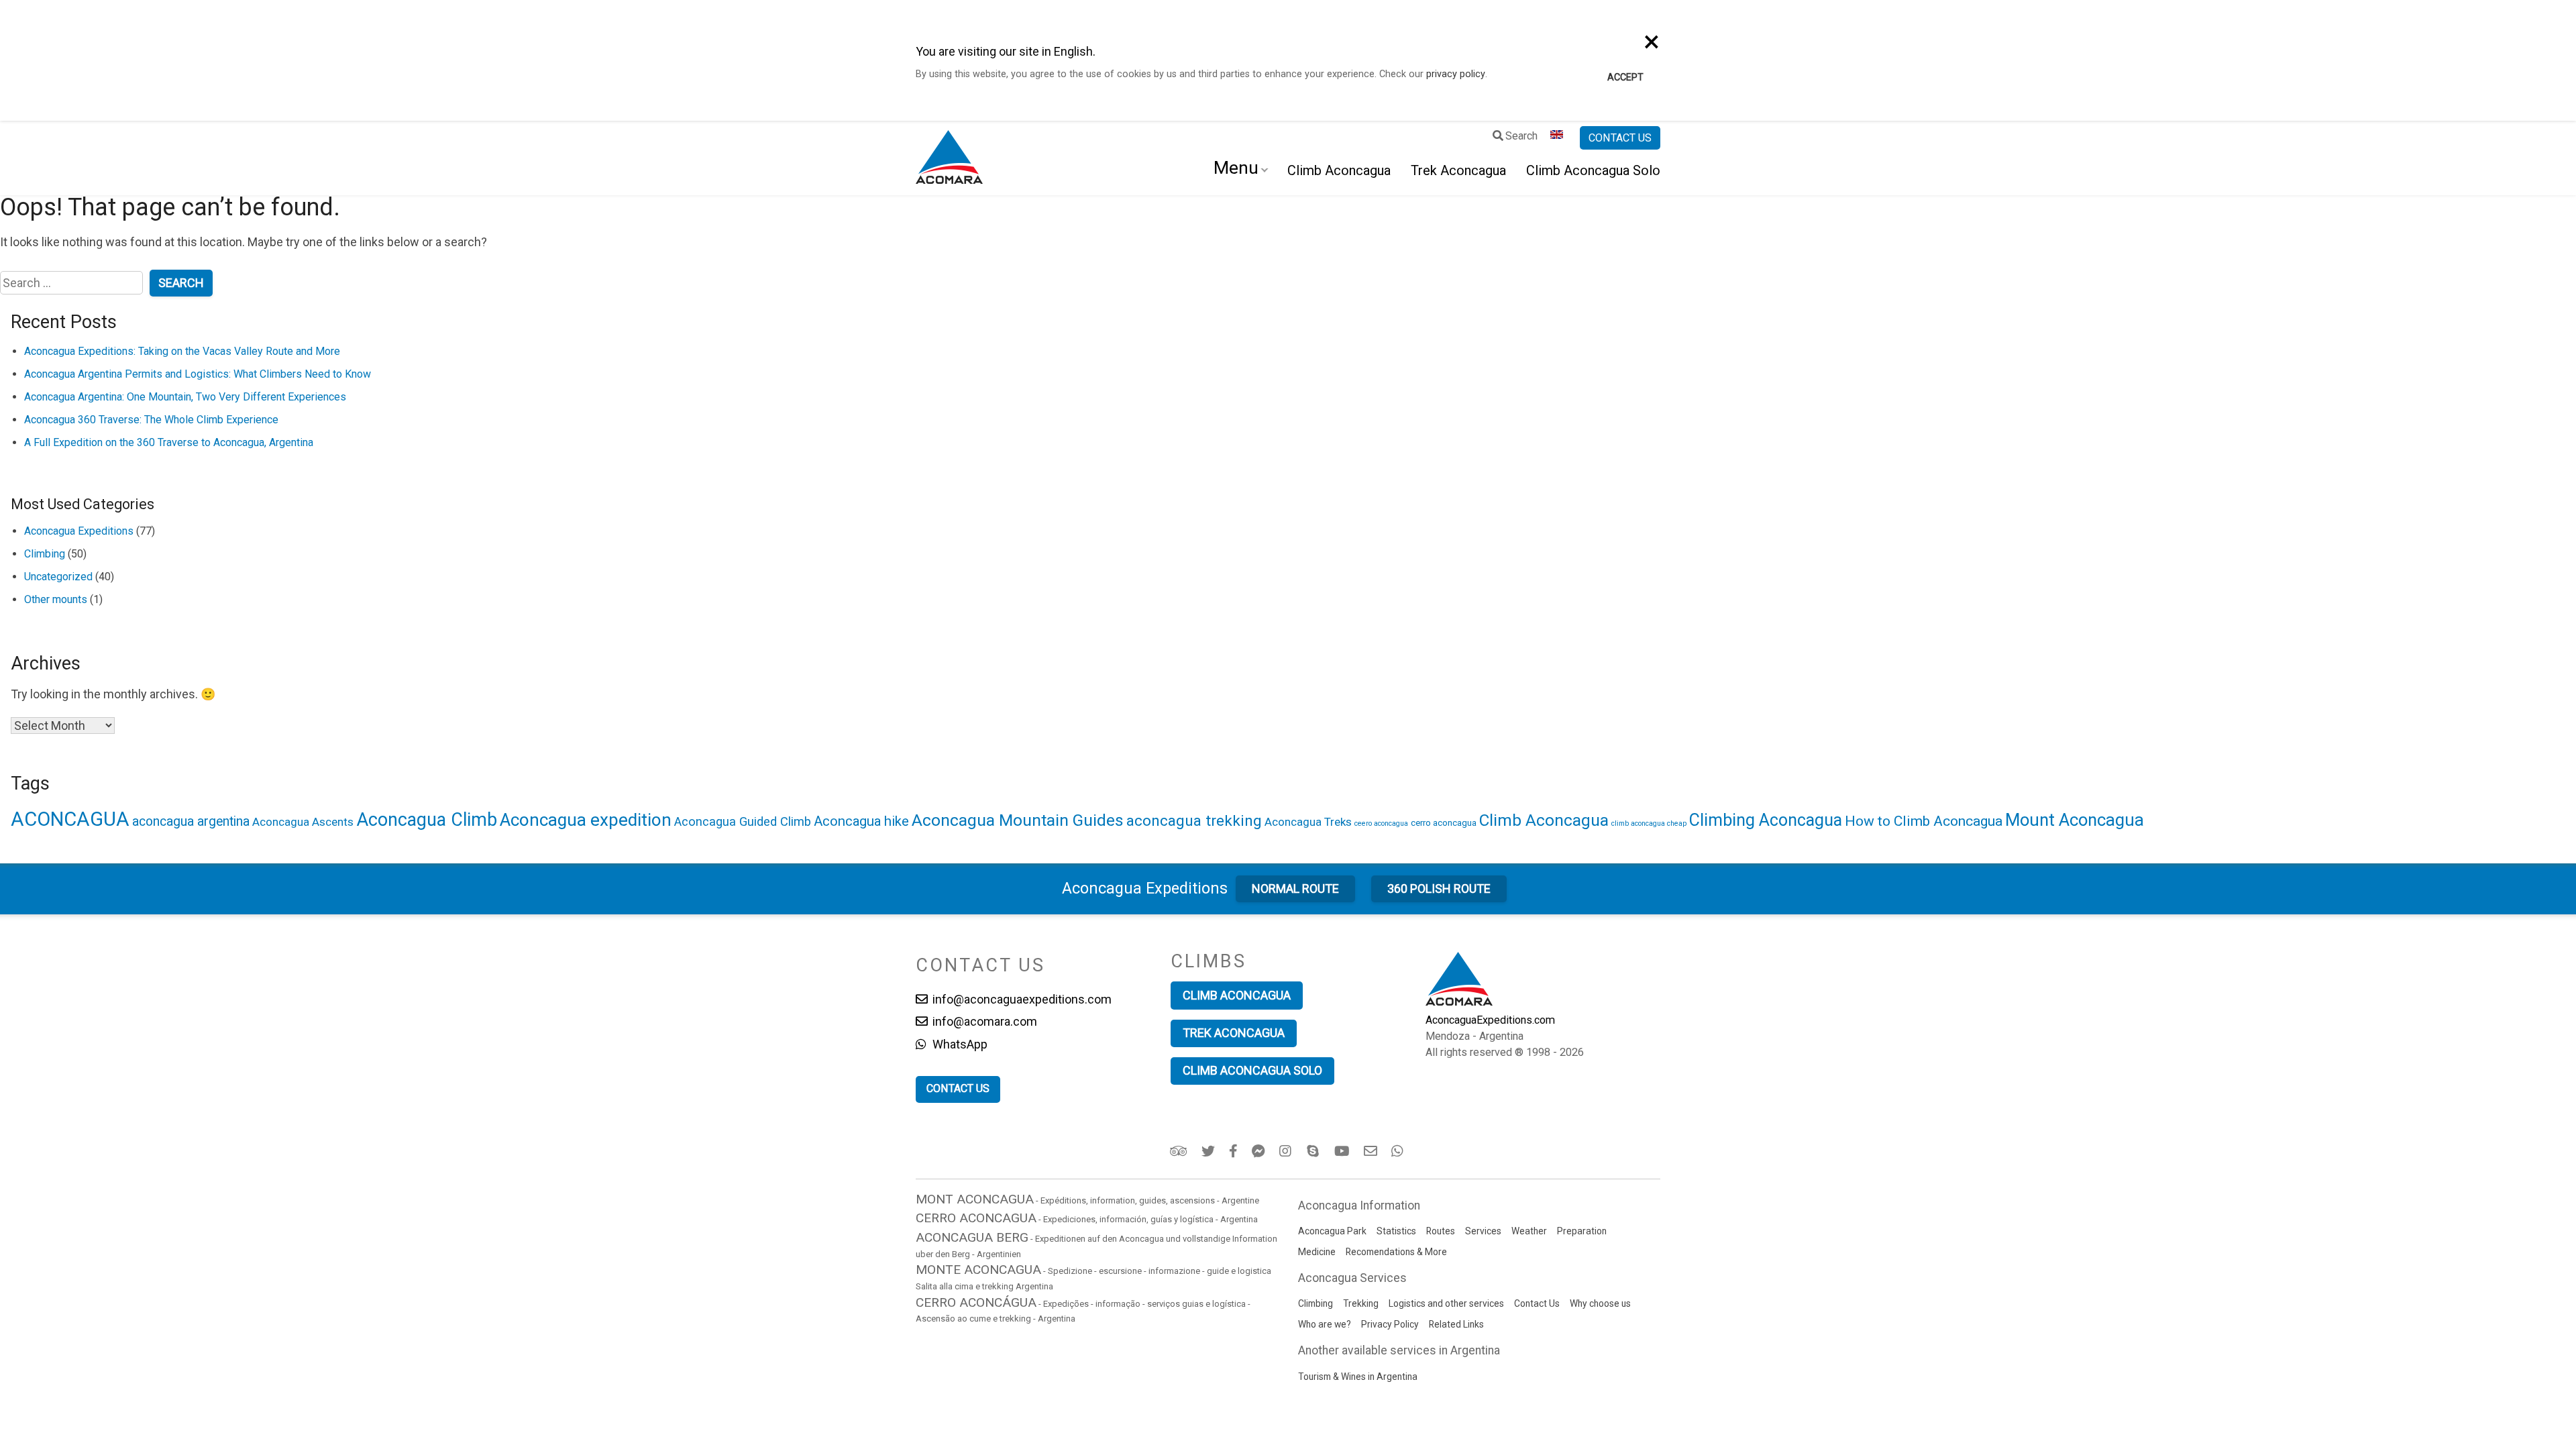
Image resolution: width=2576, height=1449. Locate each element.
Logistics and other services (1446, 1303)
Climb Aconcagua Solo (1593, 170)
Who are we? (1325, 1324)
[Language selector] (1559, 138)
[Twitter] (1209, 1151)
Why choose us (1600, 1303)
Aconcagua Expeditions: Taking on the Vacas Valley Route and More (182, 351)
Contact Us (1537, 1303)
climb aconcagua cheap (1649, 823)
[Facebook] (1234, 1151)
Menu (1236, 168)
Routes (1441, 1231)
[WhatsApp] (1399, 1151)
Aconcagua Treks (1308, 822)
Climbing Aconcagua (1766, 820)
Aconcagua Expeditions (79, 531)
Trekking (1361, 1303)
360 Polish (1439, 889)
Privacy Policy (1390, 1324)
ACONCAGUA (70, 819)
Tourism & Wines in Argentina (1358, 1377)
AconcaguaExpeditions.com (1490, 1020)
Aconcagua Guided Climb (743, 821)
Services (1483, 1231)
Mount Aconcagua (2075, 820)
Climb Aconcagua (1339, 170)
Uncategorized (58, 577)
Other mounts (56, 599)
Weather (1529, 1231)
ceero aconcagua (1381, 823)
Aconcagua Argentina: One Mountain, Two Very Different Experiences (185, 397)
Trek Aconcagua (1458, 170)
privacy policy (1456, 74)
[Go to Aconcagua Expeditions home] (949, 158)
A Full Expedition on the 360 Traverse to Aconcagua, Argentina (169, 442)
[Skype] (1314, 1151)
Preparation (1582, 1231)
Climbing (45, 554)
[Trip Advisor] (1180, 1151)
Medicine (1317, 1252)
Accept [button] (1625, 77)
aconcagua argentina (191, 821)
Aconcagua (1145, 888)
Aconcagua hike (861, 821)
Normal (1295, 889)
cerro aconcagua (1444, 822)
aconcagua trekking (1194, 821)
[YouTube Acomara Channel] (1343, 1151)
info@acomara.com (983, 1021)
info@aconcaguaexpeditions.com (1021, 999)
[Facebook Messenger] (1259, 1151)
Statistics (1396, 1231)
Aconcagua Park (1332, 1231)
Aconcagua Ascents (303, 822)
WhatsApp (959, 1044)
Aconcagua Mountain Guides (1018, 820)
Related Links (1456, 1324)
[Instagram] (1287, 1151)
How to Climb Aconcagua (1924, 821)
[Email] (1372, 1151)
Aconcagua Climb (427, 820)
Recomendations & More (1396, 1252)
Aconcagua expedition (586, 820)
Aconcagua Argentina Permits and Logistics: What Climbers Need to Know (198, 374)
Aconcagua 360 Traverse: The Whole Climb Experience (151, 420)
